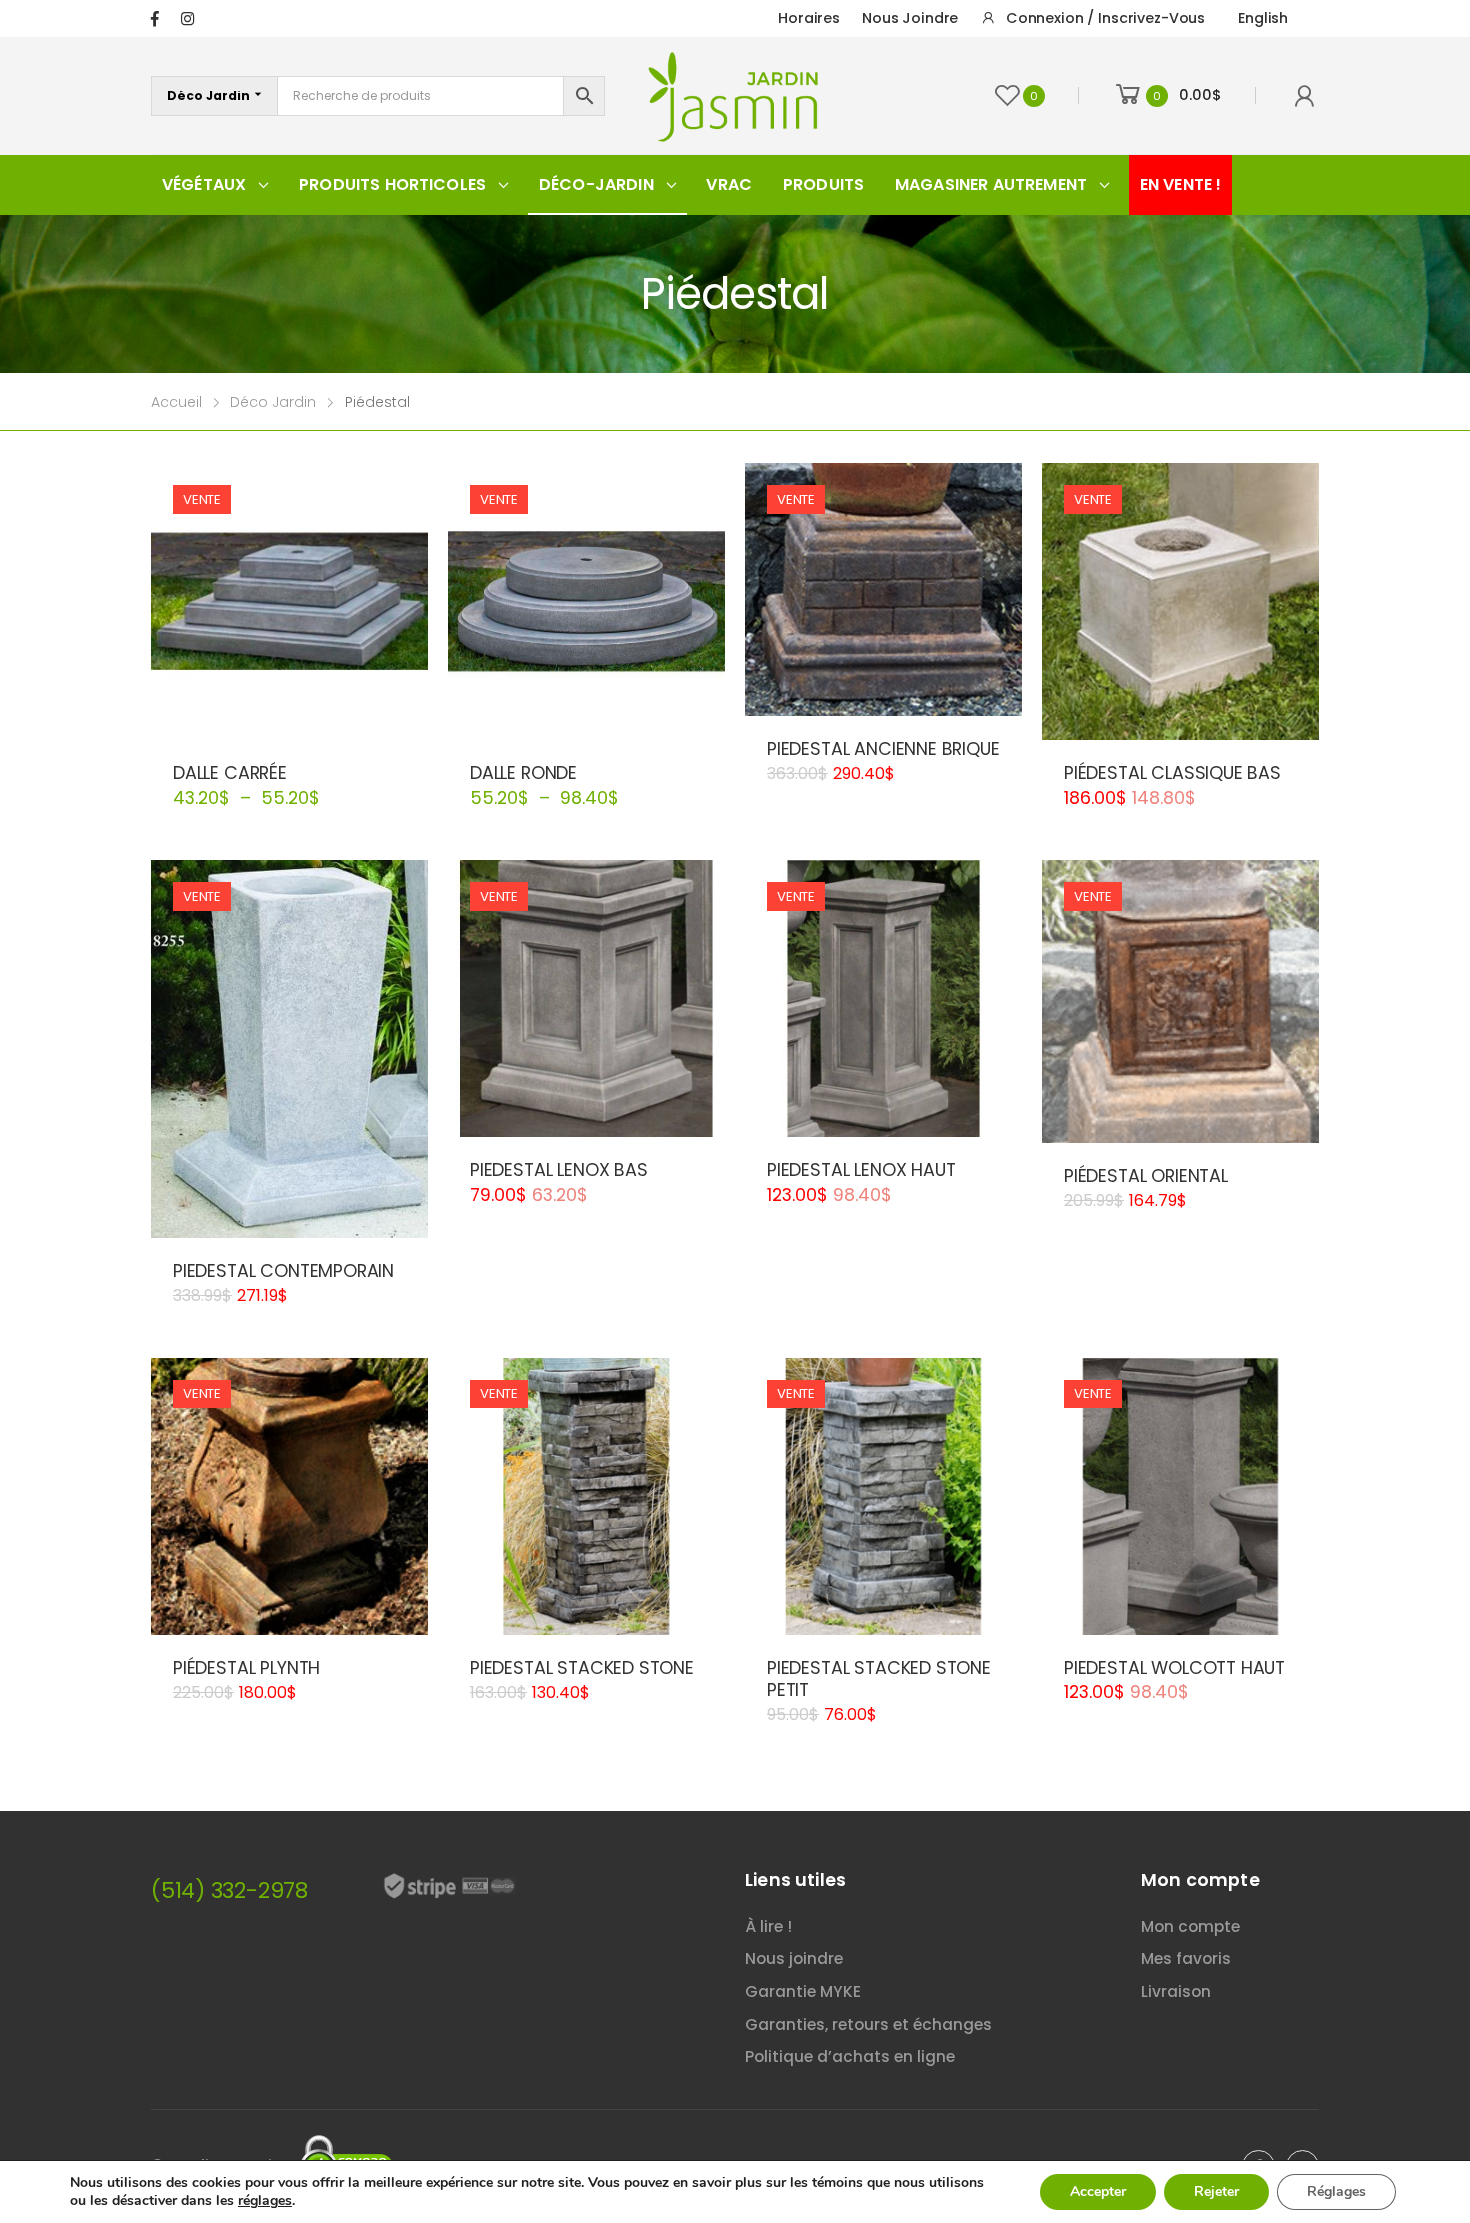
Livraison (1176, 1991)
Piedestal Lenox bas (559, 1170)
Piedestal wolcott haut (1174, 1668)
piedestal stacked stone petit (879, 1679)
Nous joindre (910, 18)
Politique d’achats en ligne (850, 2056)
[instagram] (187, 18)
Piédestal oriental (1146, 1176)
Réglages (1336, 2191)
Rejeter (1216, 2191)
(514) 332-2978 (229, 1890)
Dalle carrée (230, 773)
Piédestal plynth (246, 1668)
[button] (883, 694)
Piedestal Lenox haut (861, 1170)
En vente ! (1181, 184)
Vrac (729, 184)
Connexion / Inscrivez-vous (1105, 18)
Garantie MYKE (803, 1991)
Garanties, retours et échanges (868, 2024)
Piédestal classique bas (1172, 773)
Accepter (1098, 2191)
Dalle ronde (523, 773)
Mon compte (1190, 1926)
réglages (265, 2201)
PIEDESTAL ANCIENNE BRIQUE (883, 749)
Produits (823, 184)
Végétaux (204, 184)
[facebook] (155, 18)
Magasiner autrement (991, 184)
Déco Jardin (273, 402)
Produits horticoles (392, 184)
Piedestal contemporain (283, 1271)
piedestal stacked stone (582, 1668)
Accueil (176, 402)
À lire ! (768, 1926)
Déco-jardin (596, 184)
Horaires (809, 18)
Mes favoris (1186, 1958)
